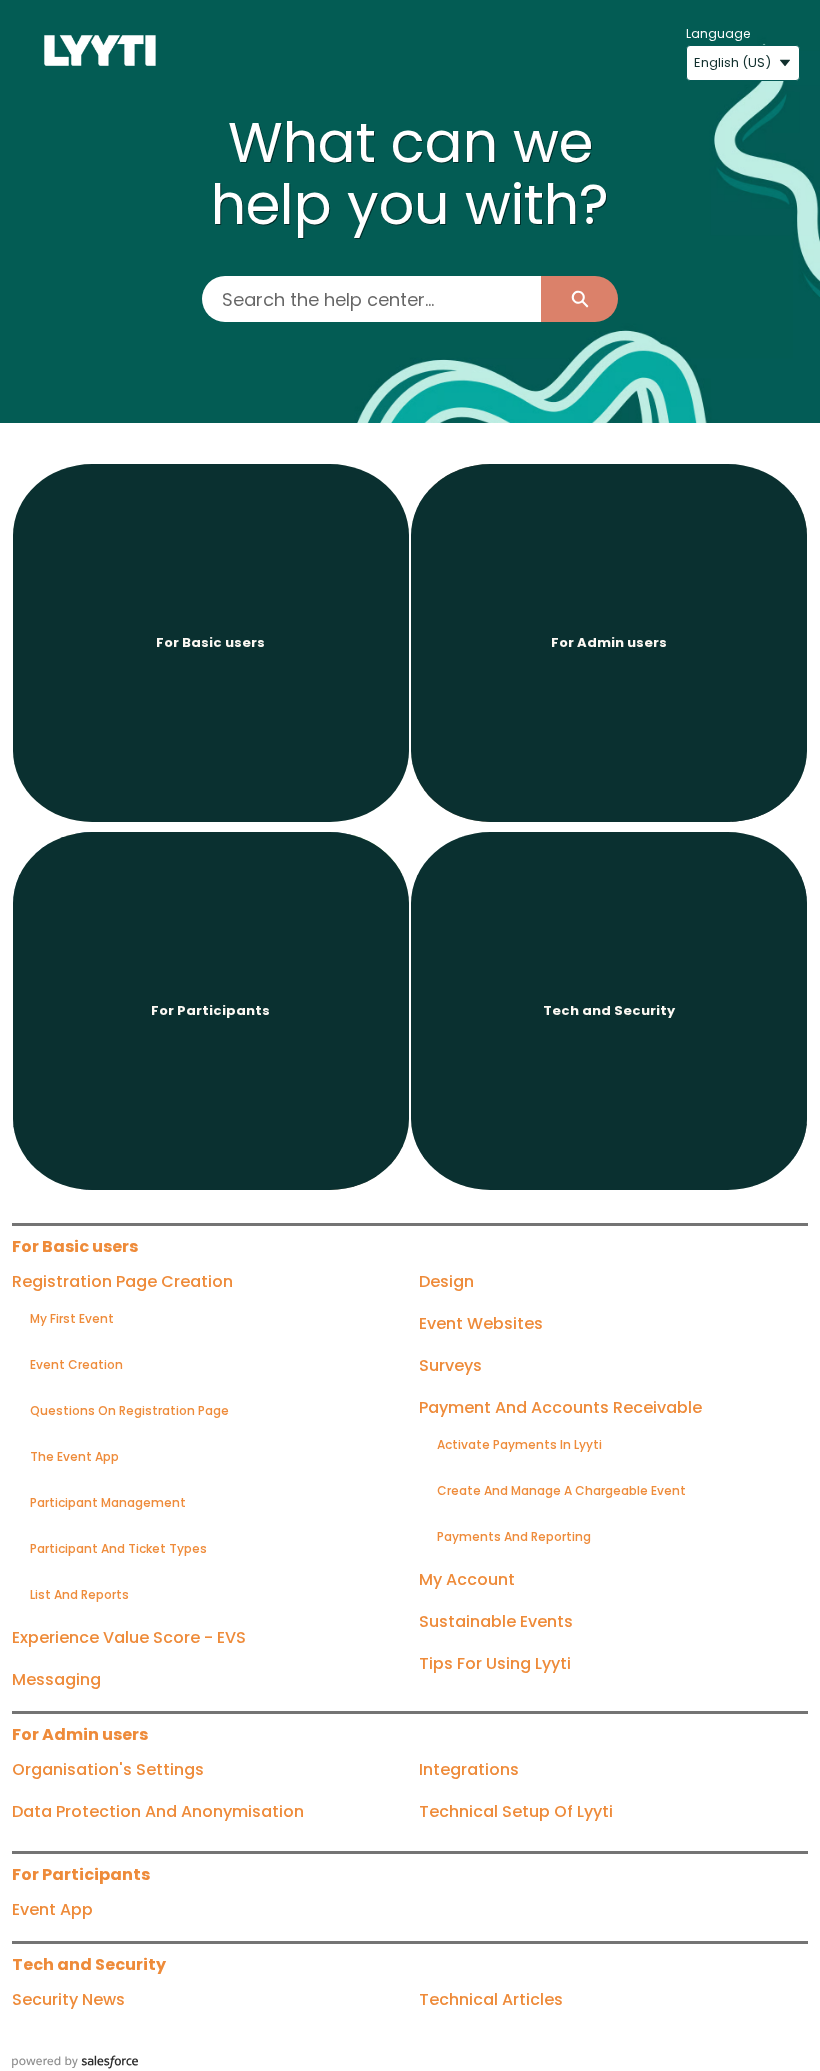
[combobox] (371, 299)
